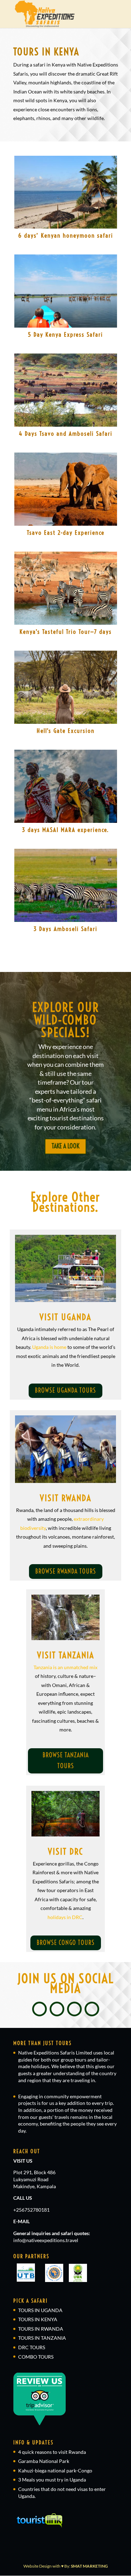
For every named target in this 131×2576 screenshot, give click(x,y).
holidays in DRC (65, 1917)
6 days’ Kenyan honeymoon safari (66, 235)
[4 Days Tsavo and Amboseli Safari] (66, 390)
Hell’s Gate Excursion (66, 731)
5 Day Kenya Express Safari (65, 334)
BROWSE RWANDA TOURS (66, 1571)
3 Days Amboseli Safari (65, 929)
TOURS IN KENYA (38, 2319)
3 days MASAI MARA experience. (65, 830)
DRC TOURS (32, 2347)
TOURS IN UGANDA (40, 2310)
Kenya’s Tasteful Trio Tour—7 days (66, 632)
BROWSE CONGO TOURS (66, 1943)
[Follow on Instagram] (74, 2009)
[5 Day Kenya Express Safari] (66, 291)
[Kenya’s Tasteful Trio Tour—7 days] (66, 588)
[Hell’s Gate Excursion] (66, 687)
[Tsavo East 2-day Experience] (66, 489)
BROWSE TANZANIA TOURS (66, 1760)
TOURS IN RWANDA (41, 2329)
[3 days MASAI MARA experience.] (66, 786)
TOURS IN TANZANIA (42, 2338)
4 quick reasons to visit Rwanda (52, 2452)
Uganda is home (49, 1347)
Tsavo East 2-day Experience (66, 533)
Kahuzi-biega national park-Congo (55, 2470)
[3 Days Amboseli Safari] (66, 885)
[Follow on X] (57, 2009)
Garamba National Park (44, 2461)
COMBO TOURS (36, 2357)
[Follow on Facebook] (39, 2009)
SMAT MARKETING (89, 2566)
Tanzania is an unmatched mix (65, 1667)
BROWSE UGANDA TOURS (65, 1390)
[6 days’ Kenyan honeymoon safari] (66, 192)
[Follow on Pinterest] (92, 2009)
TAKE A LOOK (65, 1146)
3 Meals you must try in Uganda (52, 2480)
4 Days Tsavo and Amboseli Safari (66, 433)
